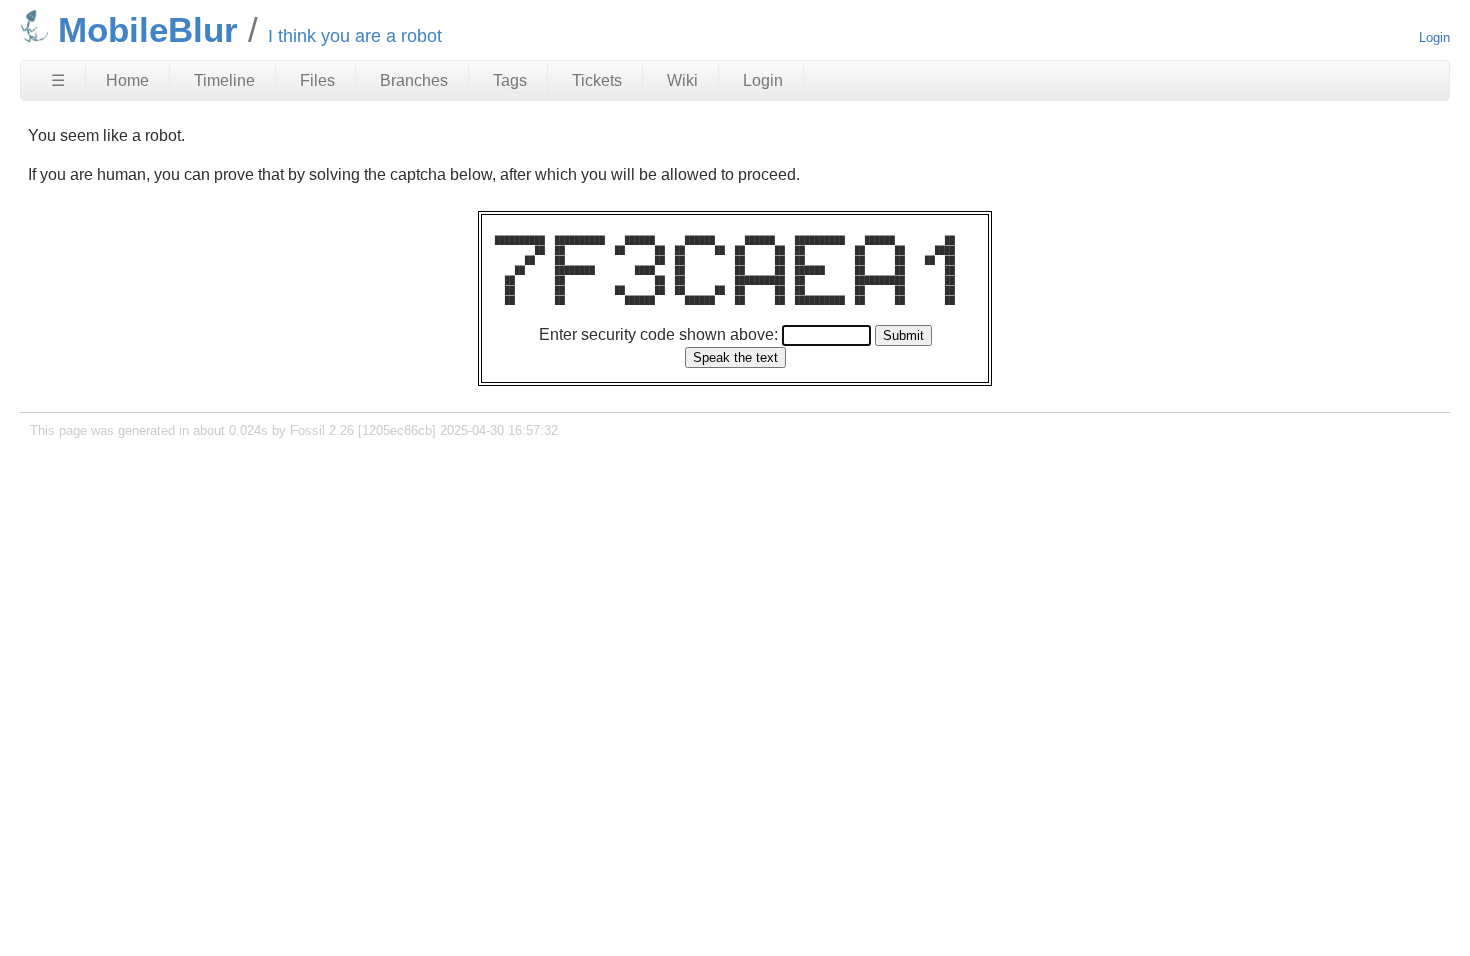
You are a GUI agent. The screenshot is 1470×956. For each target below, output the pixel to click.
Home (127, 80)
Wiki (682, 80)
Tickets (597, 80)
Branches (414, 80)
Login (1434, 37)
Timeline (224, 80)
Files (317, 80)
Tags (510, 80)
